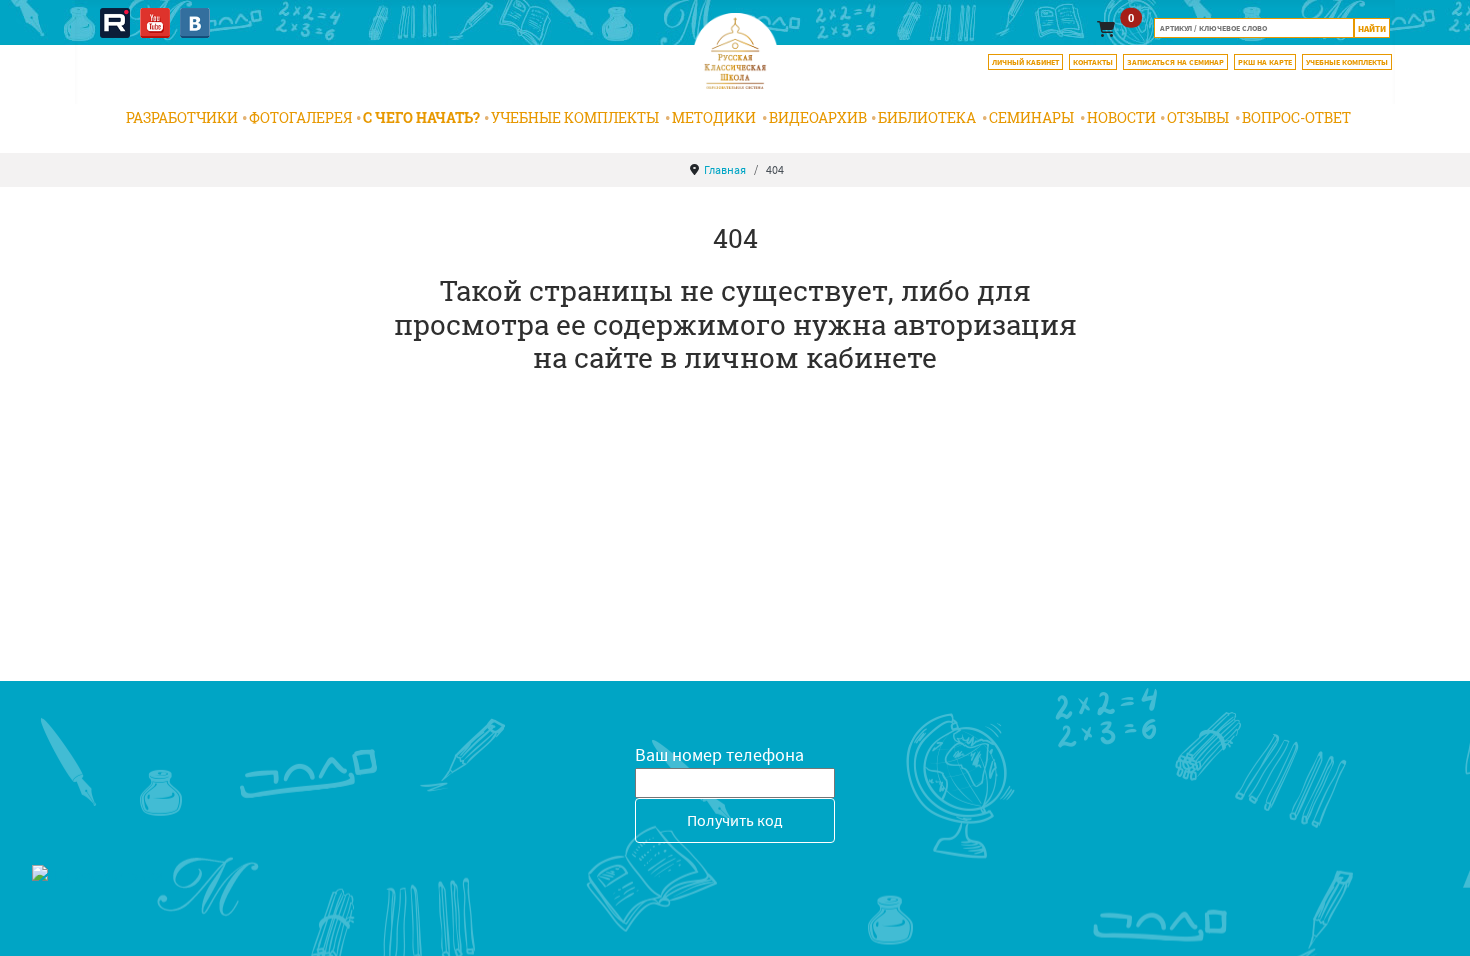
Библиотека (927, 117)
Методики (714, 117)
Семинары (1031, 117)
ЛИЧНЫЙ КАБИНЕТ (1025, 62)
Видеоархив (818, 117)
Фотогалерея (300, 117)
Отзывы (1198, 117)
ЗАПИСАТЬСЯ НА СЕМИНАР (1175, 62)
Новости (1121, 117)
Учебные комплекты (575, 117)
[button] (1106, 28)
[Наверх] (1435, 919)
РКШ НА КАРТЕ (1265, 62)
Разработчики (182, 117)
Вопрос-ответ (1296, 117)
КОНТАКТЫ (1093, 62)
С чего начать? (421, 117)
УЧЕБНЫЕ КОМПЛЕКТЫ (1347, 62)
